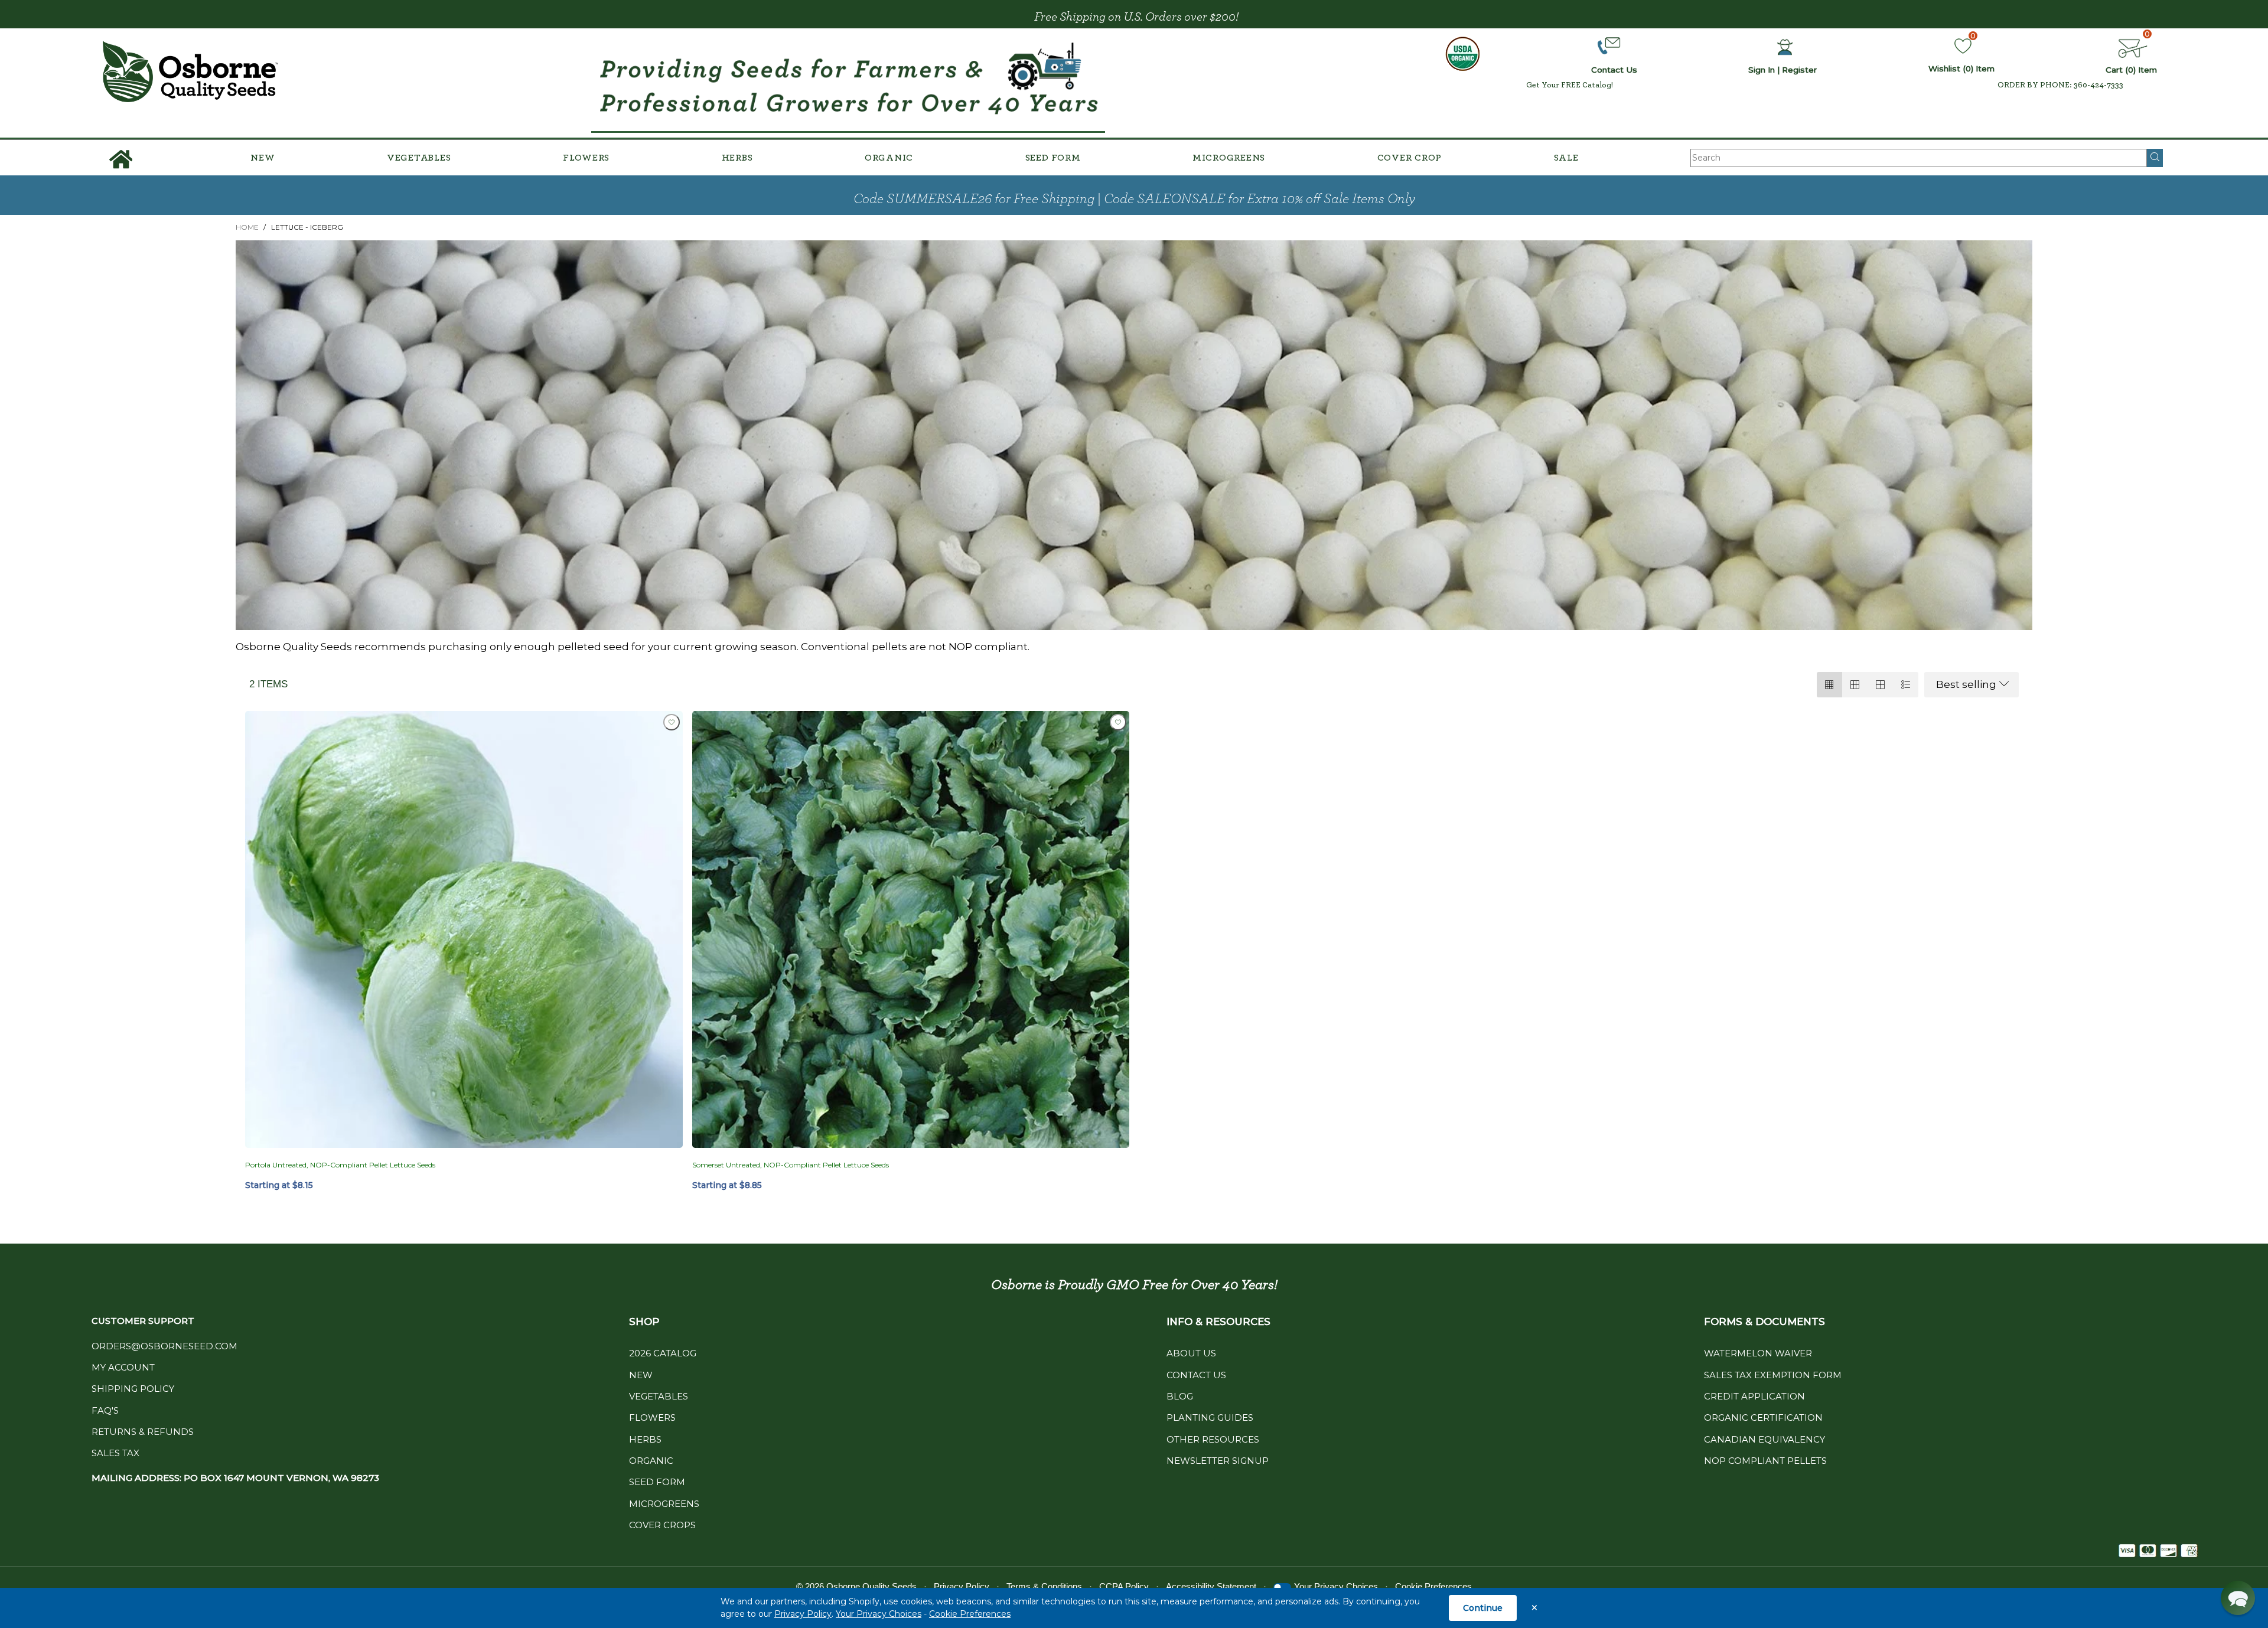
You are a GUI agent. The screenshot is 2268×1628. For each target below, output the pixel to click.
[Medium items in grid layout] (1829, 685)
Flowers (586, 158)
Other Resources (1213, 1439)
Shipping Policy (133, 1389)
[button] (2238, 1598)
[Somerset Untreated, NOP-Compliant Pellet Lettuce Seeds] (911, 930)
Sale (1566, 158)
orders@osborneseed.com (164, 1346)
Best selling (1966, 684)
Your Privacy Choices (879, 1614)
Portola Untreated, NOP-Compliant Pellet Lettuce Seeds (340, 1165)
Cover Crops (662, 1525)
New (263, 158)
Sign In (1762, 70)
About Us (1191, 1353)
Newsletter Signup (1218, 1461)
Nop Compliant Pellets (1765, 1461)
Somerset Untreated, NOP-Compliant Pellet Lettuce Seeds (791, 1165)
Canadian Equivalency (1764, 1439)
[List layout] (1906, 685)
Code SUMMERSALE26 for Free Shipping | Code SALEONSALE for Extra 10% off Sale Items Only (1134, 199)
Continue (1483, 1608)
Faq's (105, 1410)
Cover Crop (1410, 158)
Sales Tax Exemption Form (1773, 1375)
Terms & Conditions (1044, 1586)
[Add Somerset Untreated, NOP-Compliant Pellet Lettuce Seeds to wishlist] (1118, 722)
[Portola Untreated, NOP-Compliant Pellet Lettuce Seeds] (464, 930)
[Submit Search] (2155, 158)
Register (1799, 70)
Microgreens (1229, 158)
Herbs (737, 158)
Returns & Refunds (143, 1432)
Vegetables (419, 158)
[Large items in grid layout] (1855, 685)
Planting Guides (1210, 1417)
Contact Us (1196, 1375)
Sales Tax (115, 1453)
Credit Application (1754, 1396)
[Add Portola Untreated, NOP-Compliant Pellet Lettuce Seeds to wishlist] (672, 722)
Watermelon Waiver (1758, 1353)
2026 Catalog (663, 1353)
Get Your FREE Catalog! (1570, 85)
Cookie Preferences (970, 1614)
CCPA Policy (1124, 1586)
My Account (123, 1367)
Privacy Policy (803, 1614)
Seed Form (1053, 158)
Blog (1180, 1396)
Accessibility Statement (1211, 1586)
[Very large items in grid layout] (1880, 685)
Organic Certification (1763, 1417)
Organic (889, 158)
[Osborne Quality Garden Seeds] (190, 72)
